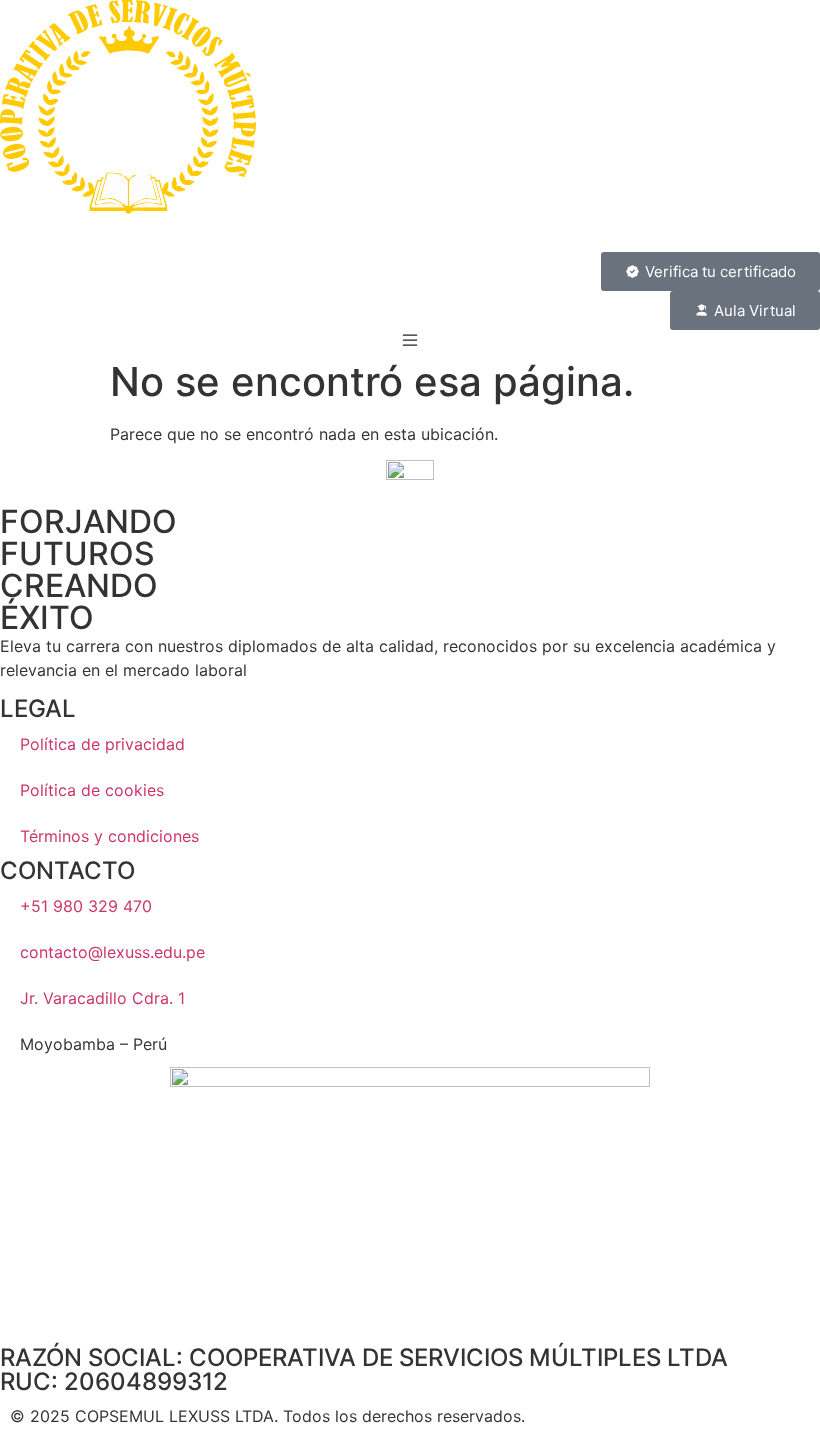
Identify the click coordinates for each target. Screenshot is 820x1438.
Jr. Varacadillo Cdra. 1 (102, 998)
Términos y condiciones (109, 836)
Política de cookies (92, 790)
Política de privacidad (102, 744)
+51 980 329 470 (86, 906)
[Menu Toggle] (410, 340)
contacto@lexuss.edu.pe (112, 952)
